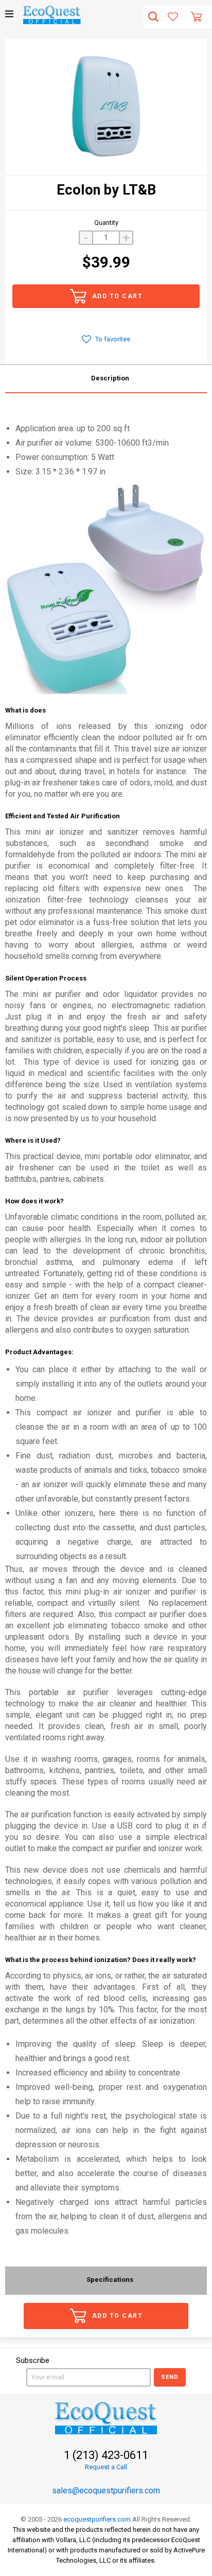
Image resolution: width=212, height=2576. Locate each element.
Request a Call (106, 2467)
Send (170, 2377)
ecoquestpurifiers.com (97, 2519)
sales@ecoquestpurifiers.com (106, 2491)
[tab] (106, 379)
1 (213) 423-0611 (106, 2455)
